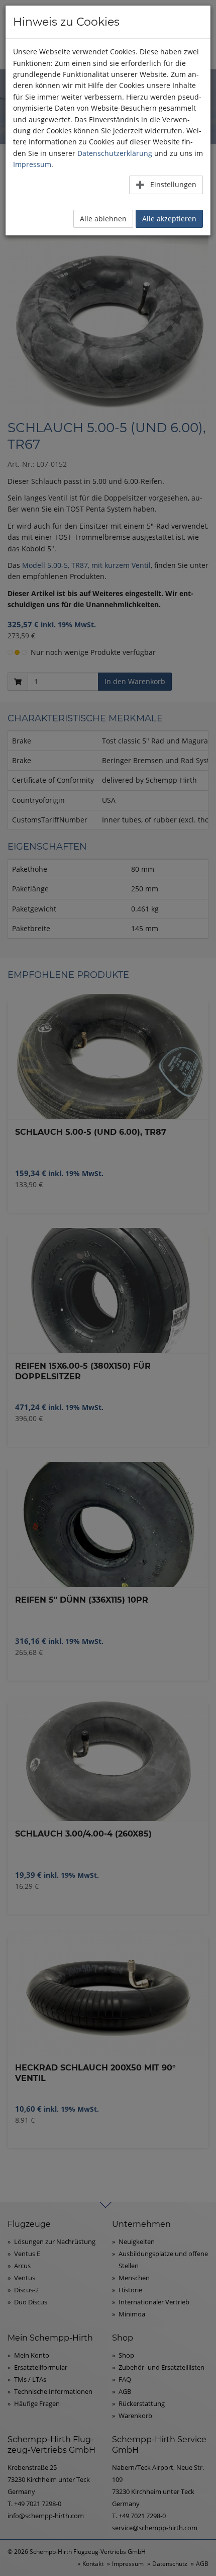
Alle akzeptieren (169, 219)
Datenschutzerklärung (115, 153)
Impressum (32, 164)
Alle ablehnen (103, 219)
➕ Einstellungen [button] (166, 184)
